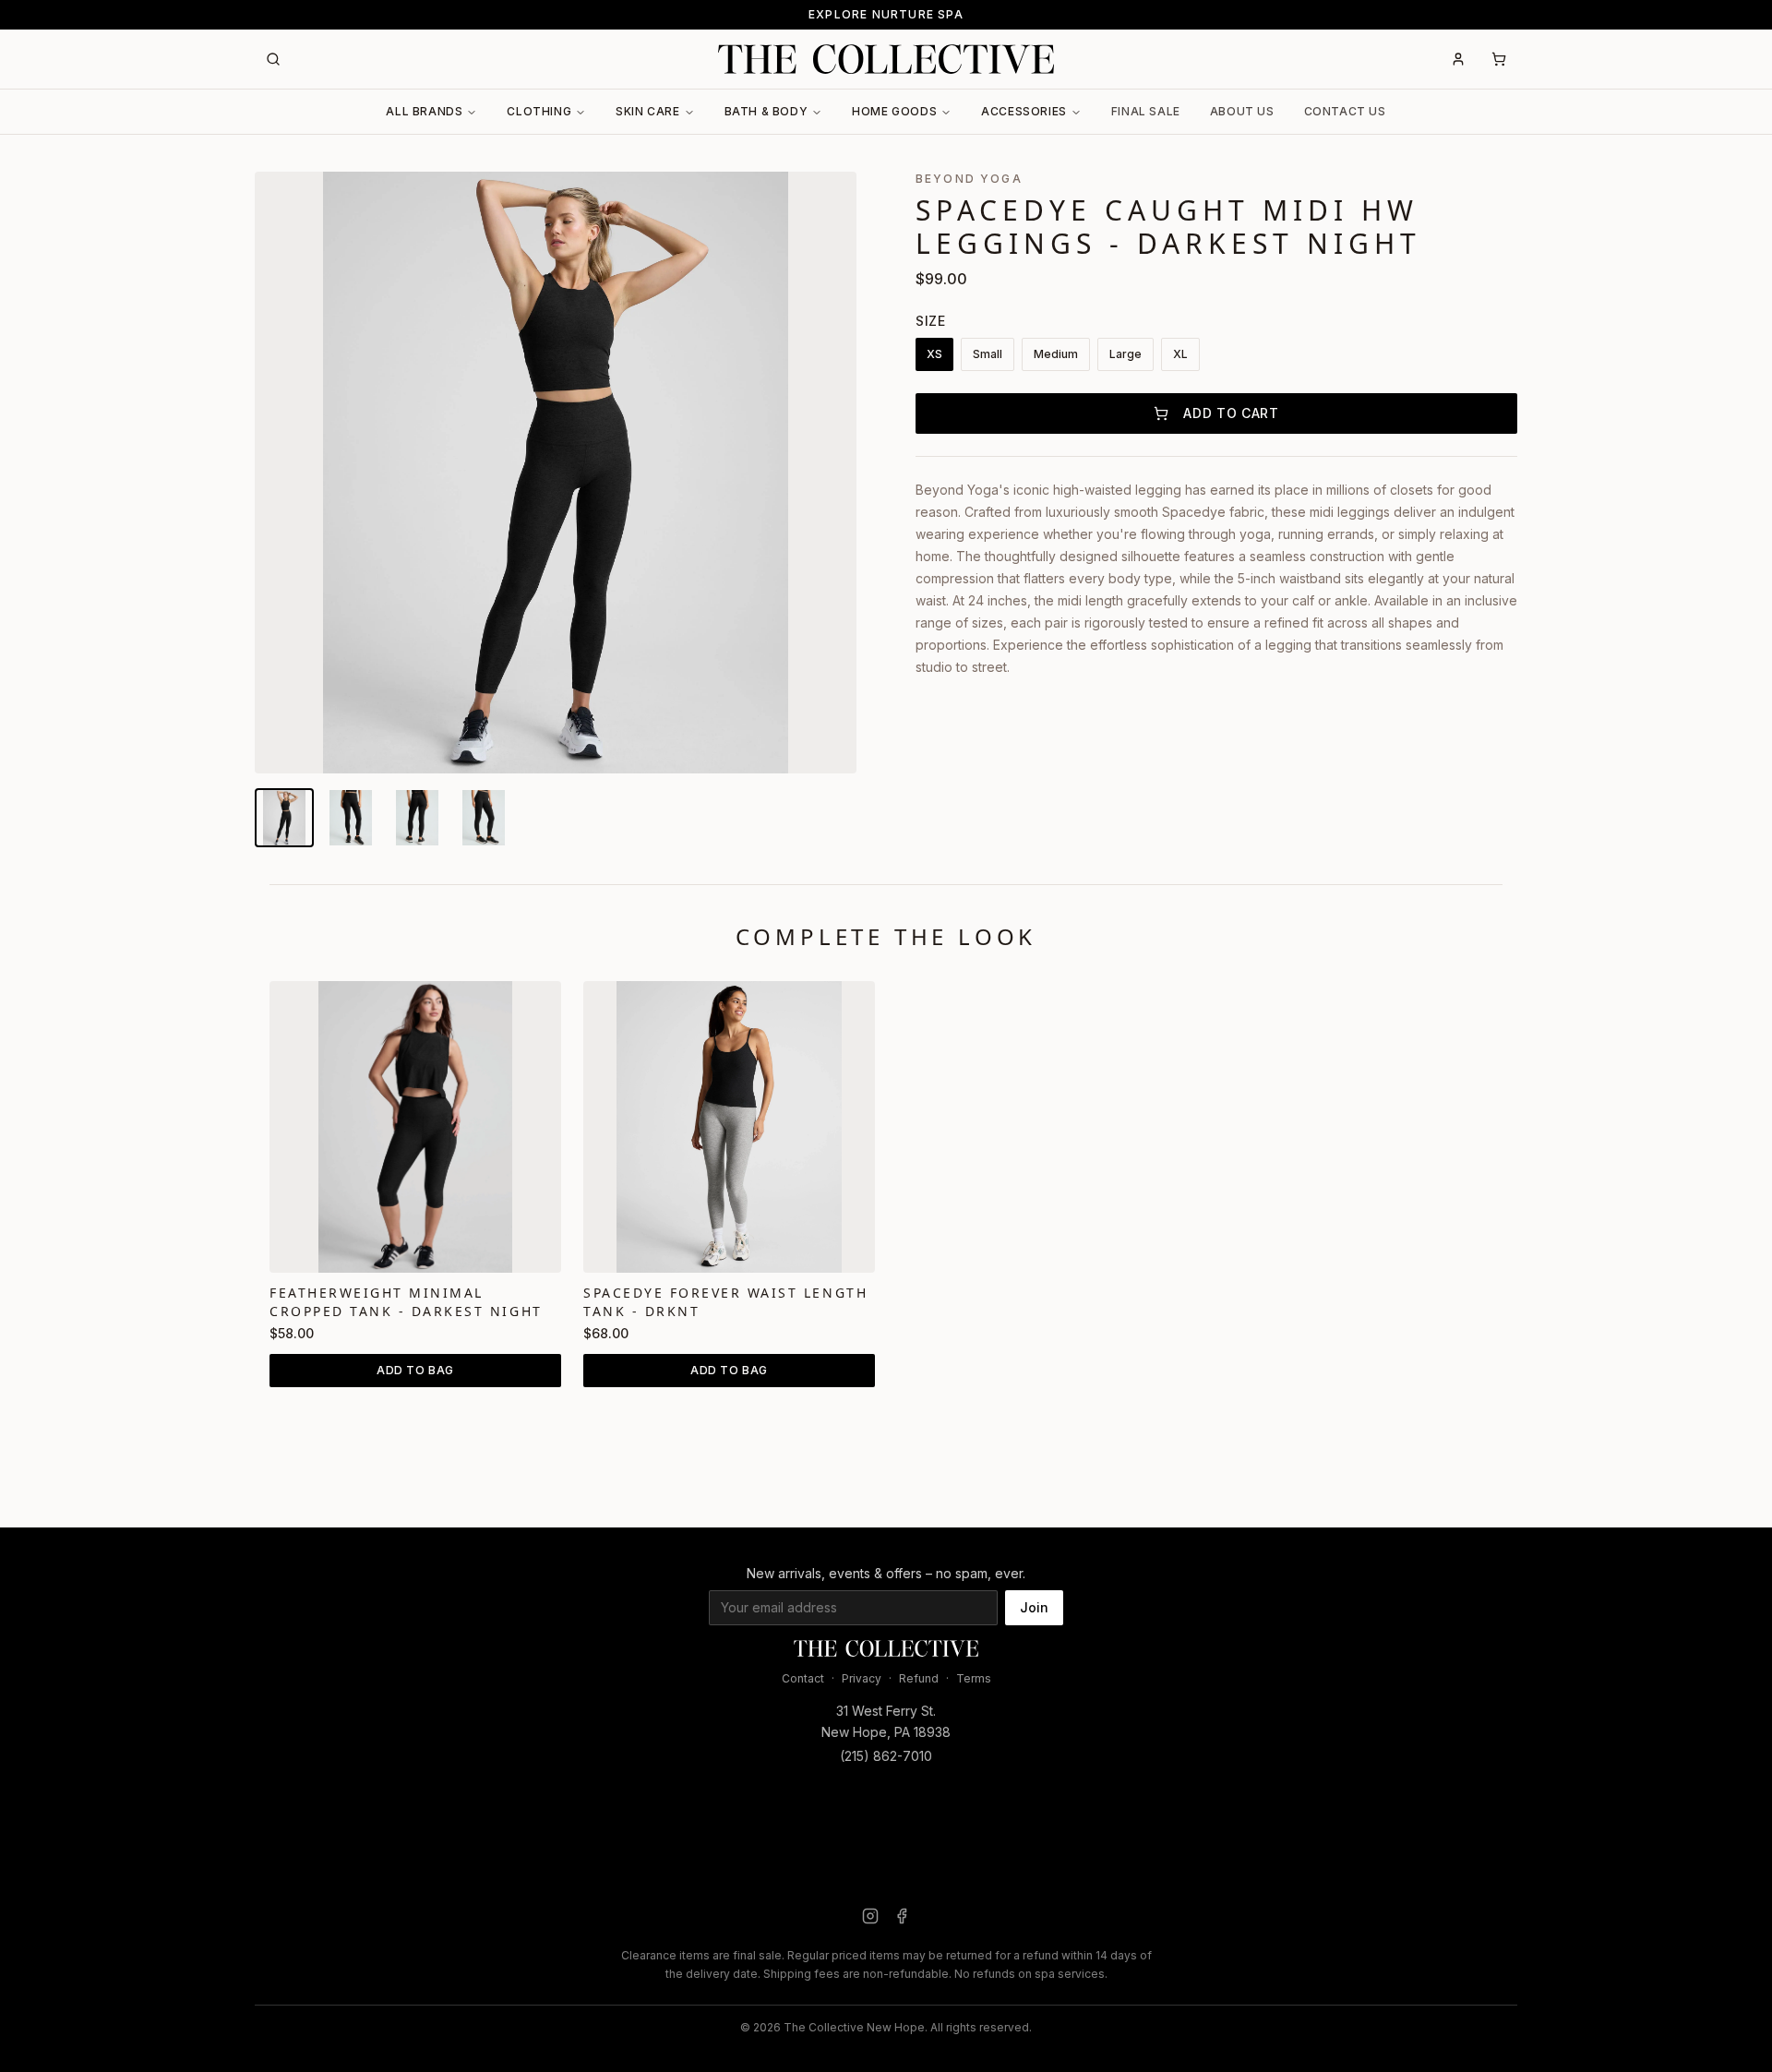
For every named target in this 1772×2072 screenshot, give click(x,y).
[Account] (1458, 59)
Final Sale (1146, 111)
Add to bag (415, 1370)
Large (1125, 354)
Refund (919, 1678)
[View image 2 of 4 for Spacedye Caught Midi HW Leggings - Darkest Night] (351, 818)
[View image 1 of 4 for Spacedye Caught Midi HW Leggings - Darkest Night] (284, 818)
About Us (1242, 111)
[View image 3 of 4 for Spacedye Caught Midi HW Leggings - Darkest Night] (417, 818)
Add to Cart (1231, 413)
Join (1034, 1607)
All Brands (424, 111)
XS (934, 354)
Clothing (539, 111)
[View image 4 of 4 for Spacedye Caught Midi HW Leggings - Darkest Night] (484, 818)
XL (1180, 354)
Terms (974, 1678)
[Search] (273, 59)
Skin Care (647, 111)
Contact (803, 1678)
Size (931, 321)
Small (988, 354)
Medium (1056, 354)
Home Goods (894, 111)
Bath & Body (766, 111)
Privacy (862, 1678)
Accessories (1024, 111)
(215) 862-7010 (886, 1756)
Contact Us (1345, 111)
